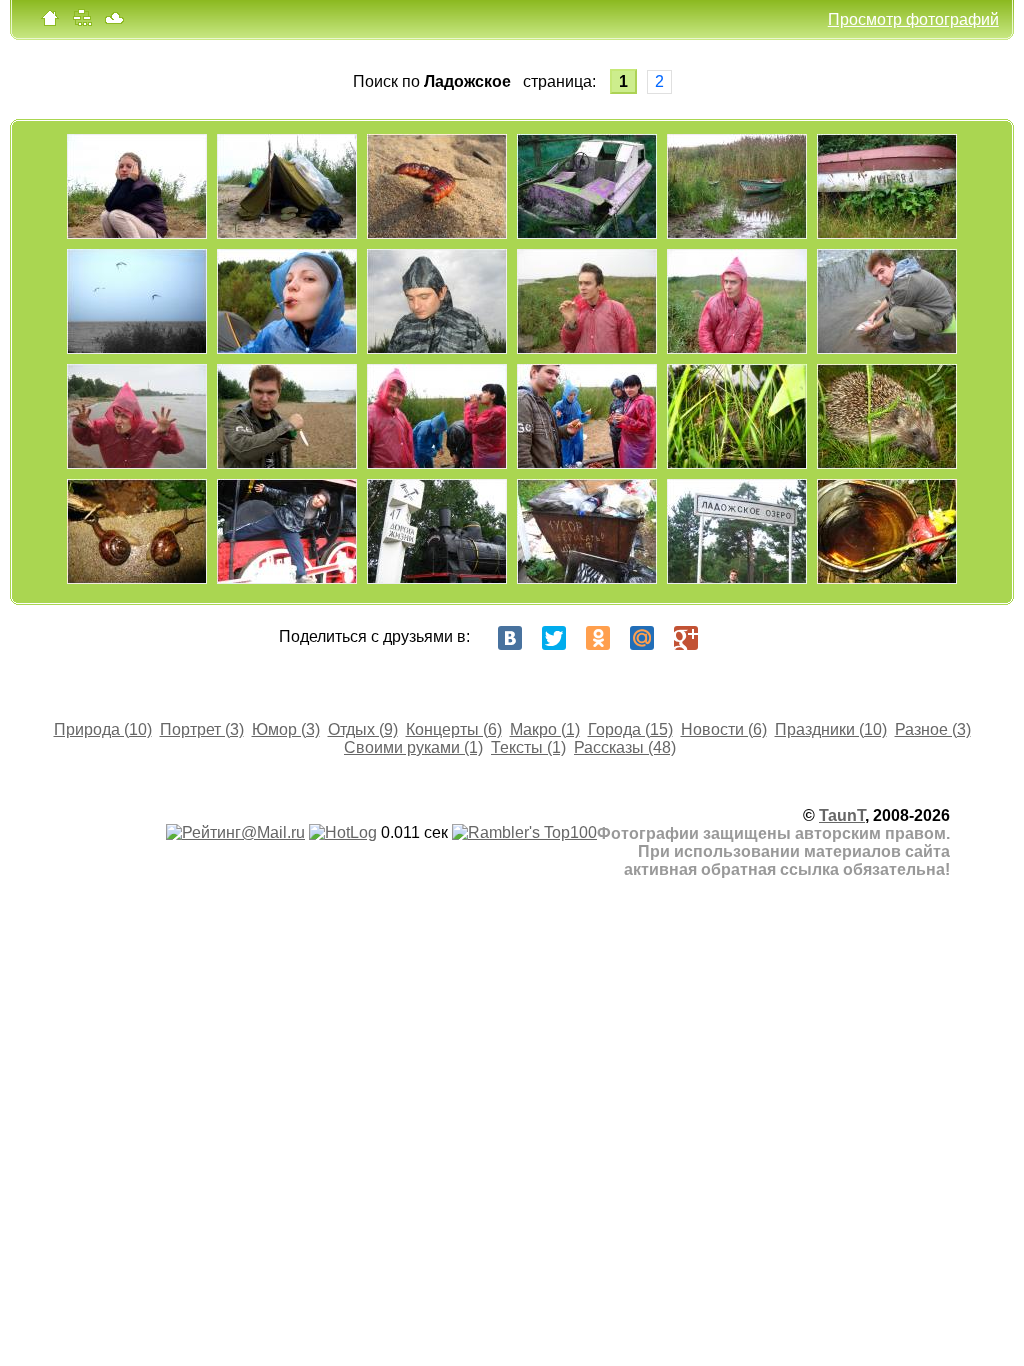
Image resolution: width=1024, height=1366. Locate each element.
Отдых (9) (363, 729)
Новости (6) (724, 729)
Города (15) (630, 729)
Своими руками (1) (413, 747)
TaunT (842, 815)
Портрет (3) (202, 729)
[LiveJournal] (730, 638)
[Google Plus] (686, 638)
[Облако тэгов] (114, 22)
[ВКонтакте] (510, 638)
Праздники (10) (831, 729)
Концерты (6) (454, 729)
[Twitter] (554, 638)
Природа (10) (103, 729)
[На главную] (50, 22)
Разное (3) (933, 729)
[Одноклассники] (598, 638)
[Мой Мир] (642, 638)
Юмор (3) (286, 729)
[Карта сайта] (82, 22)
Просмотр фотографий (913, 19)
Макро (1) (545, 729)
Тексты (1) (528, 747)
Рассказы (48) (625, 747)
